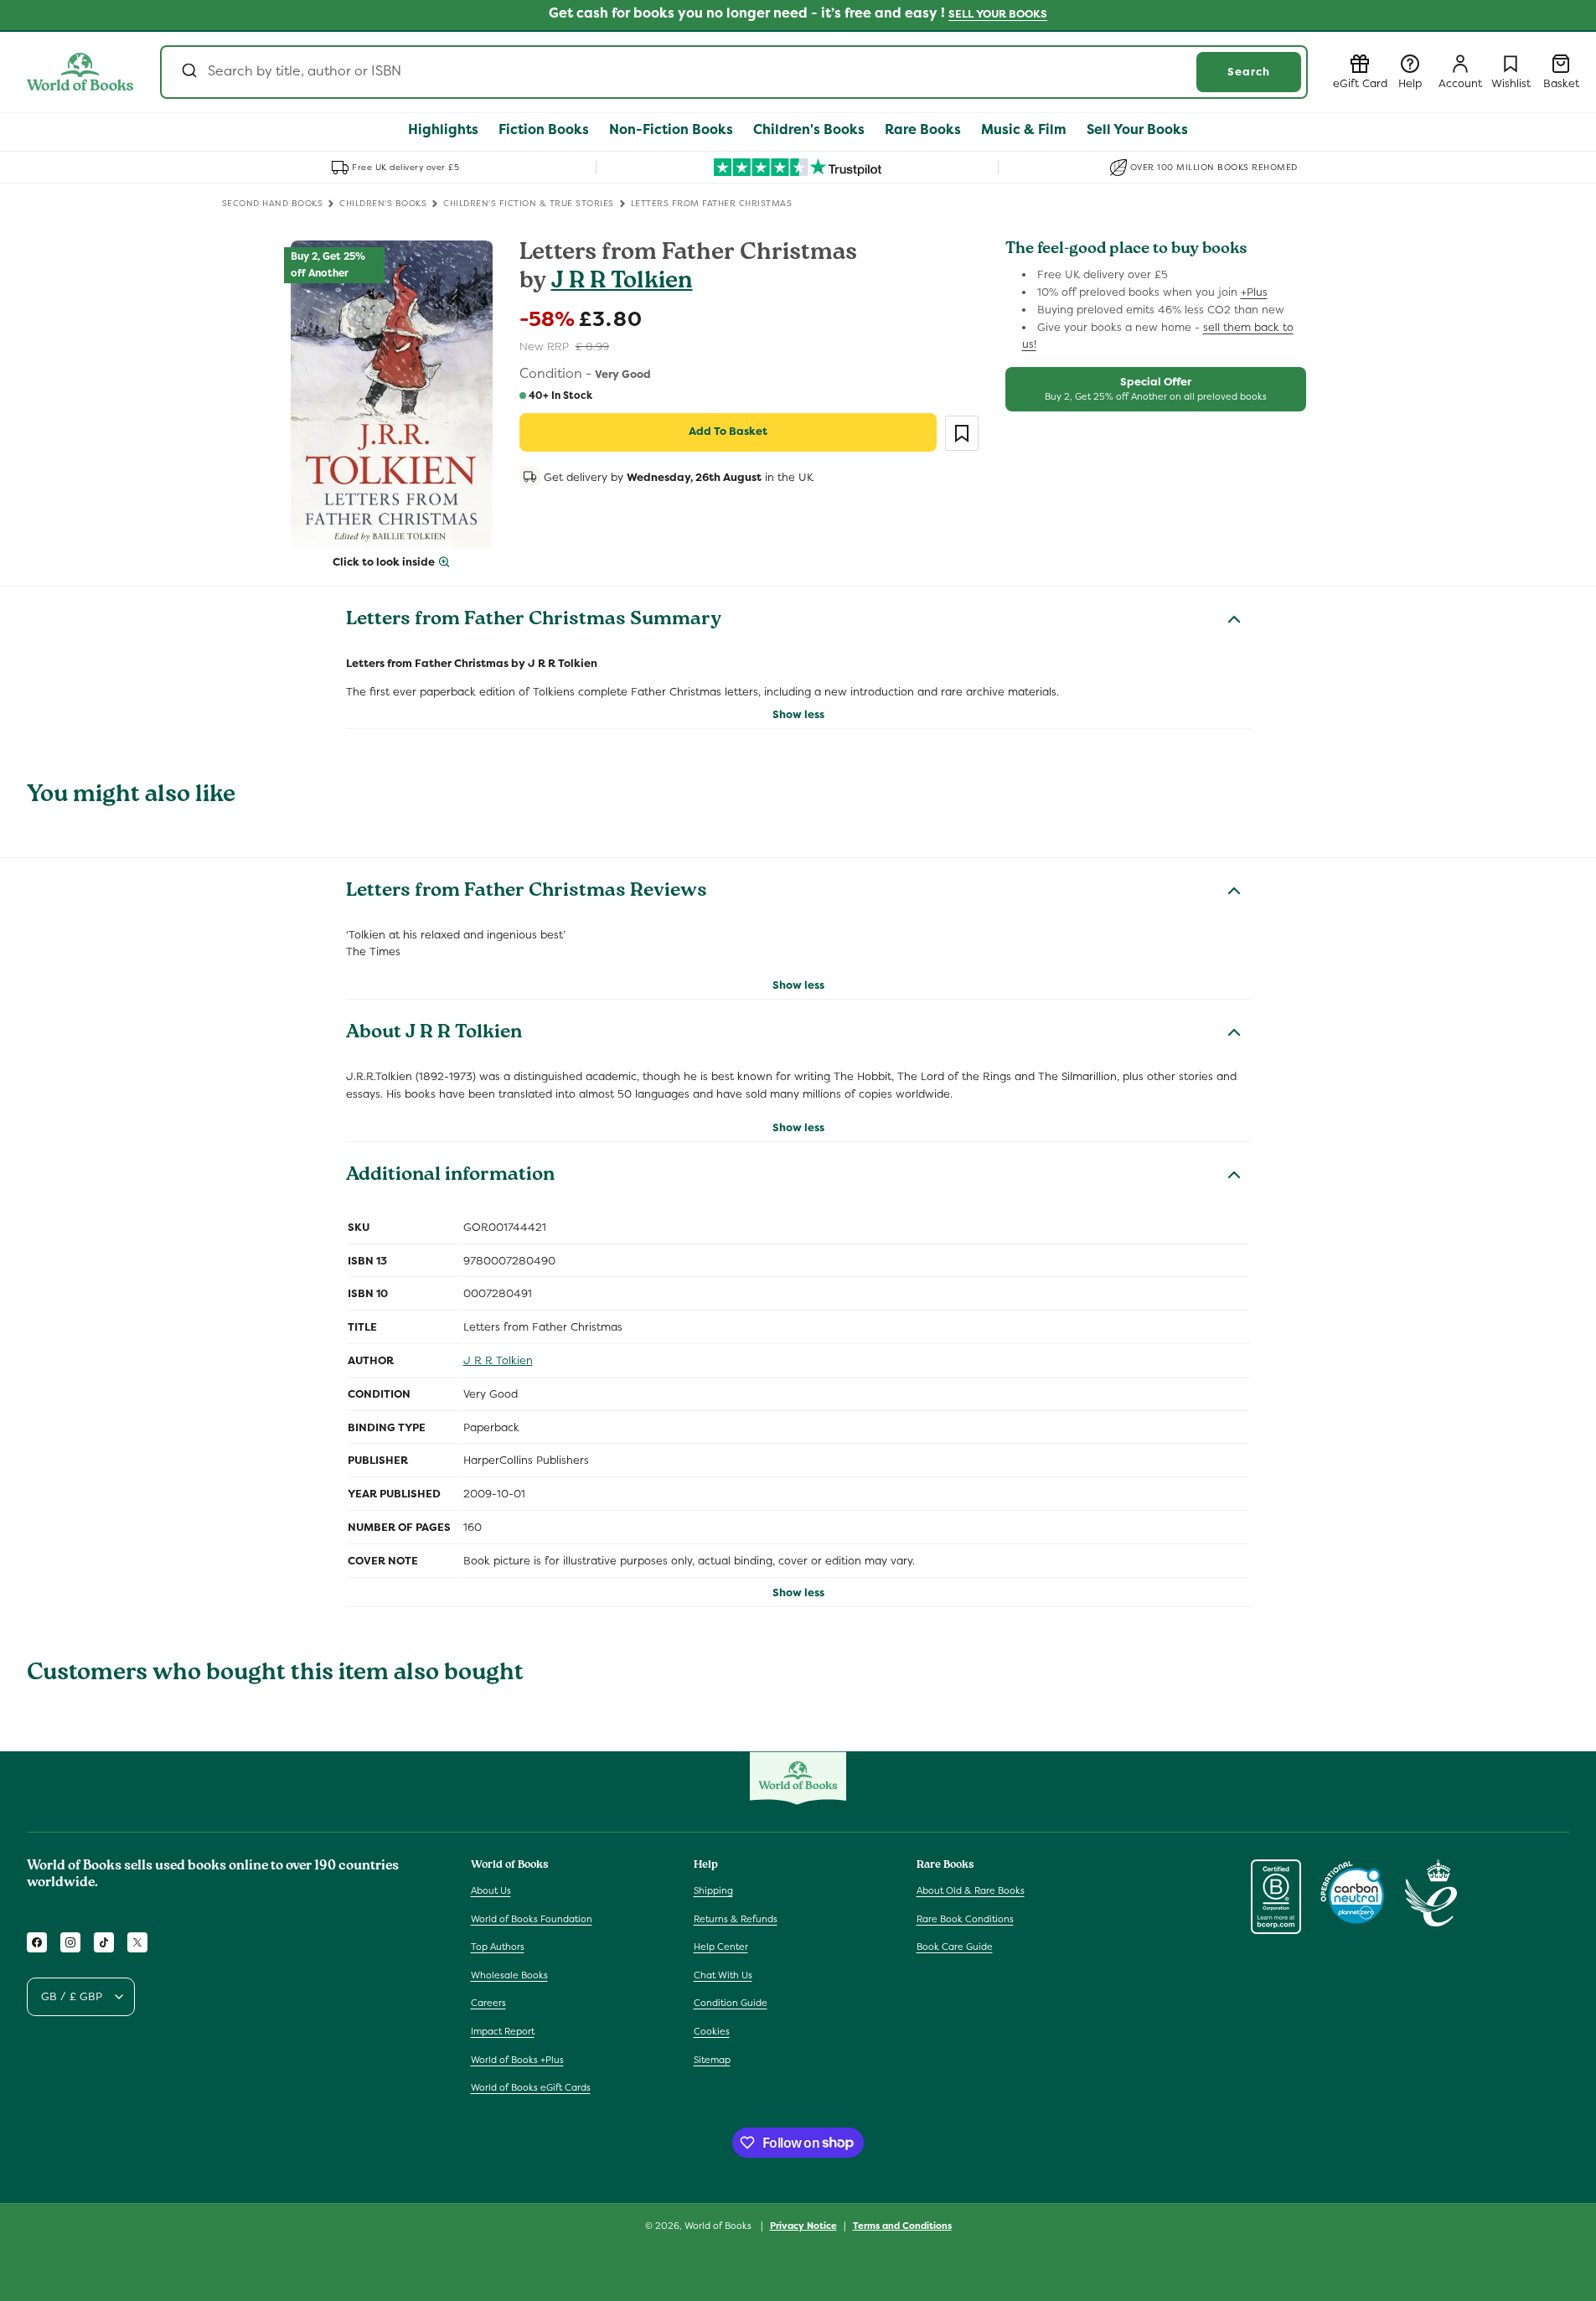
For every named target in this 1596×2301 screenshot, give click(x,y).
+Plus (1254, 292)
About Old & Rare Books (971, 1890)
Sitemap (712, 2059)
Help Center (721, 1947)
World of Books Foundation (532, 1918)
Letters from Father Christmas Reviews (527, 892)
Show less (798, 714)
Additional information (450, 1176)
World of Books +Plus (517, 2059)
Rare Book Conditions (965, 1918)
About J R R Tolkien (434, 1034)
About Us (491, 1890)
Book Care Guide (955, 1947)
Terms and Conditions (902, 2225)
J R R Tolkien (622, 283)
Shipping (713, 1890)
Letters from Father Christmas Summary (534, 621)
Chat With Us (723, 1975)
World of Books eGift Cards (531, 2087)
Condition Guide (731, 2003)
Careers (488, 2003)
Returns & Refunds (736, 1918)
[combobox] (734, 72)
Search (1249, 72)
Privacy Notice (803, 2225)
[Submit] (188, 72)
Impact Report (503, 2031)
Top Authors (498, 1947)
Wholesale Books (509, 1975)
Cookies (712, 2031)
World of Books (719, 2226)
